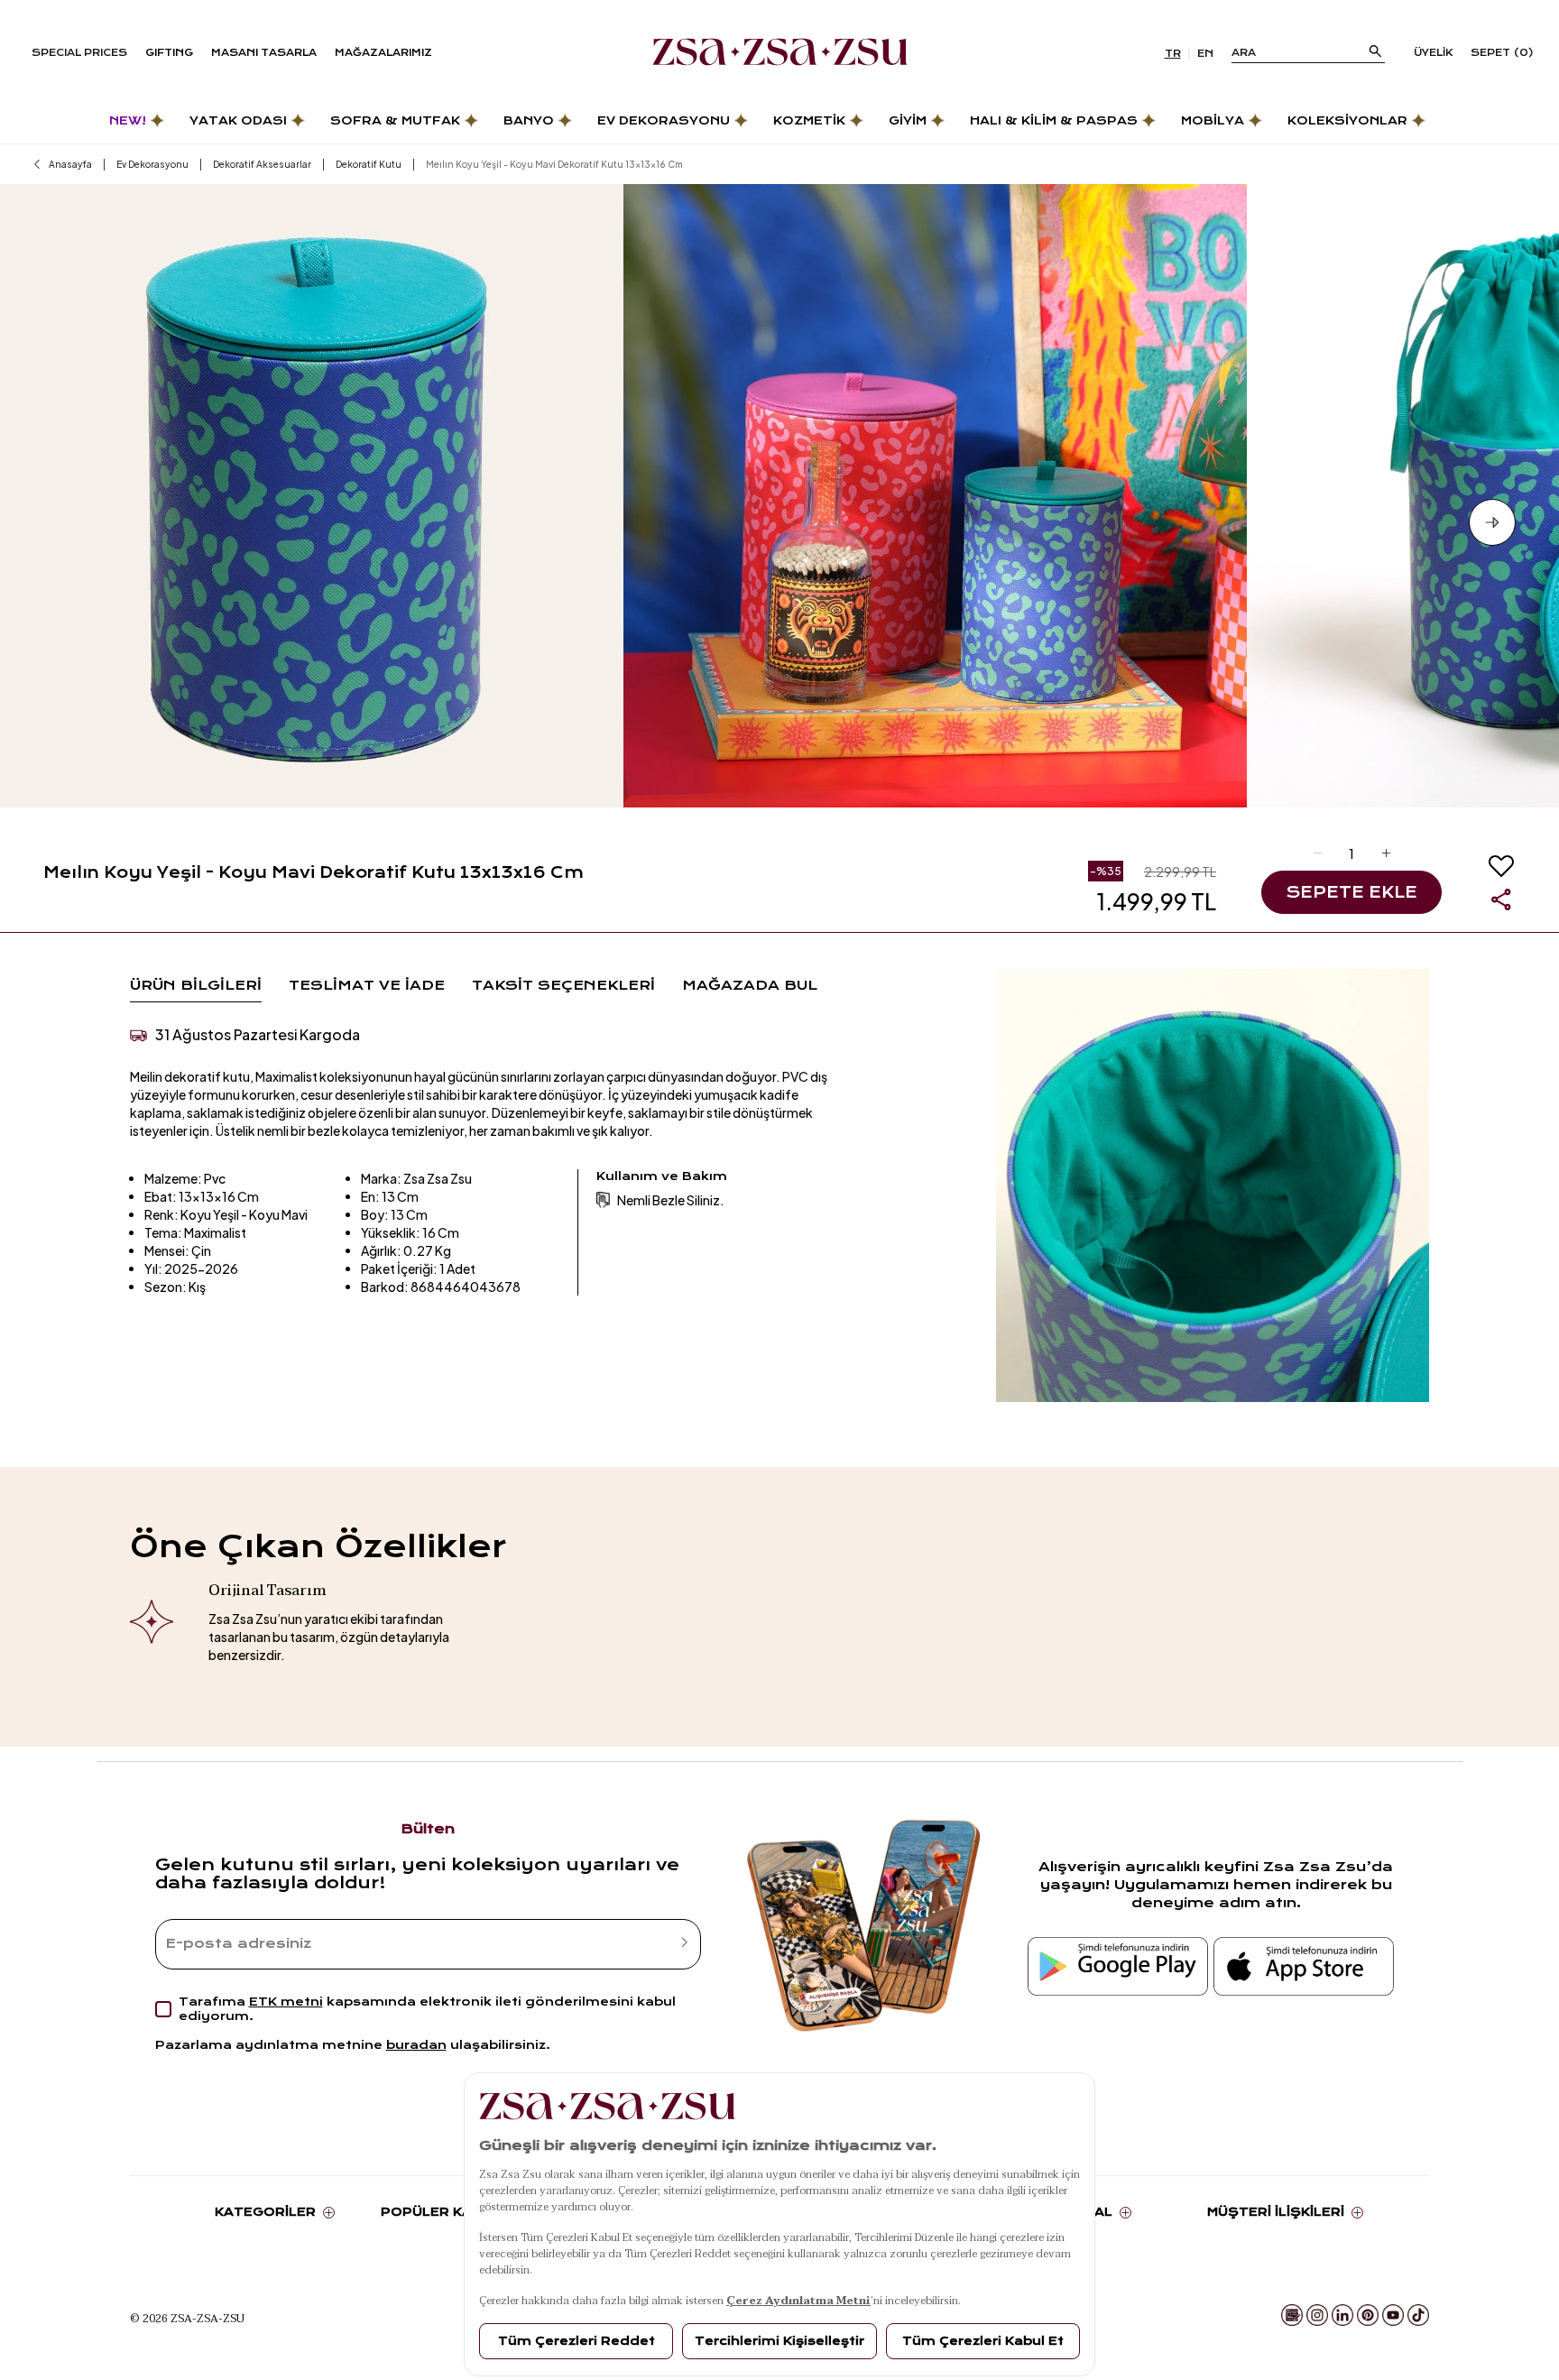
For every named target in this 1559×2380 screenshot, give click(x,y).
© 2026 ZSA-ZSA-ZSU (187, 2318)
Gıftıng (169, 53)
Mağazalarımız (383, 53)
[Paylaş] (1501, 899)
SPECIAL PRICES (79, 53)
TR (1173, 54)
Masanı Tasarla (264, 53)
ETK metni (286, 2002)
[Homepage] (780, 53)
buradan (416, 2045)
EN (1205, 54)
